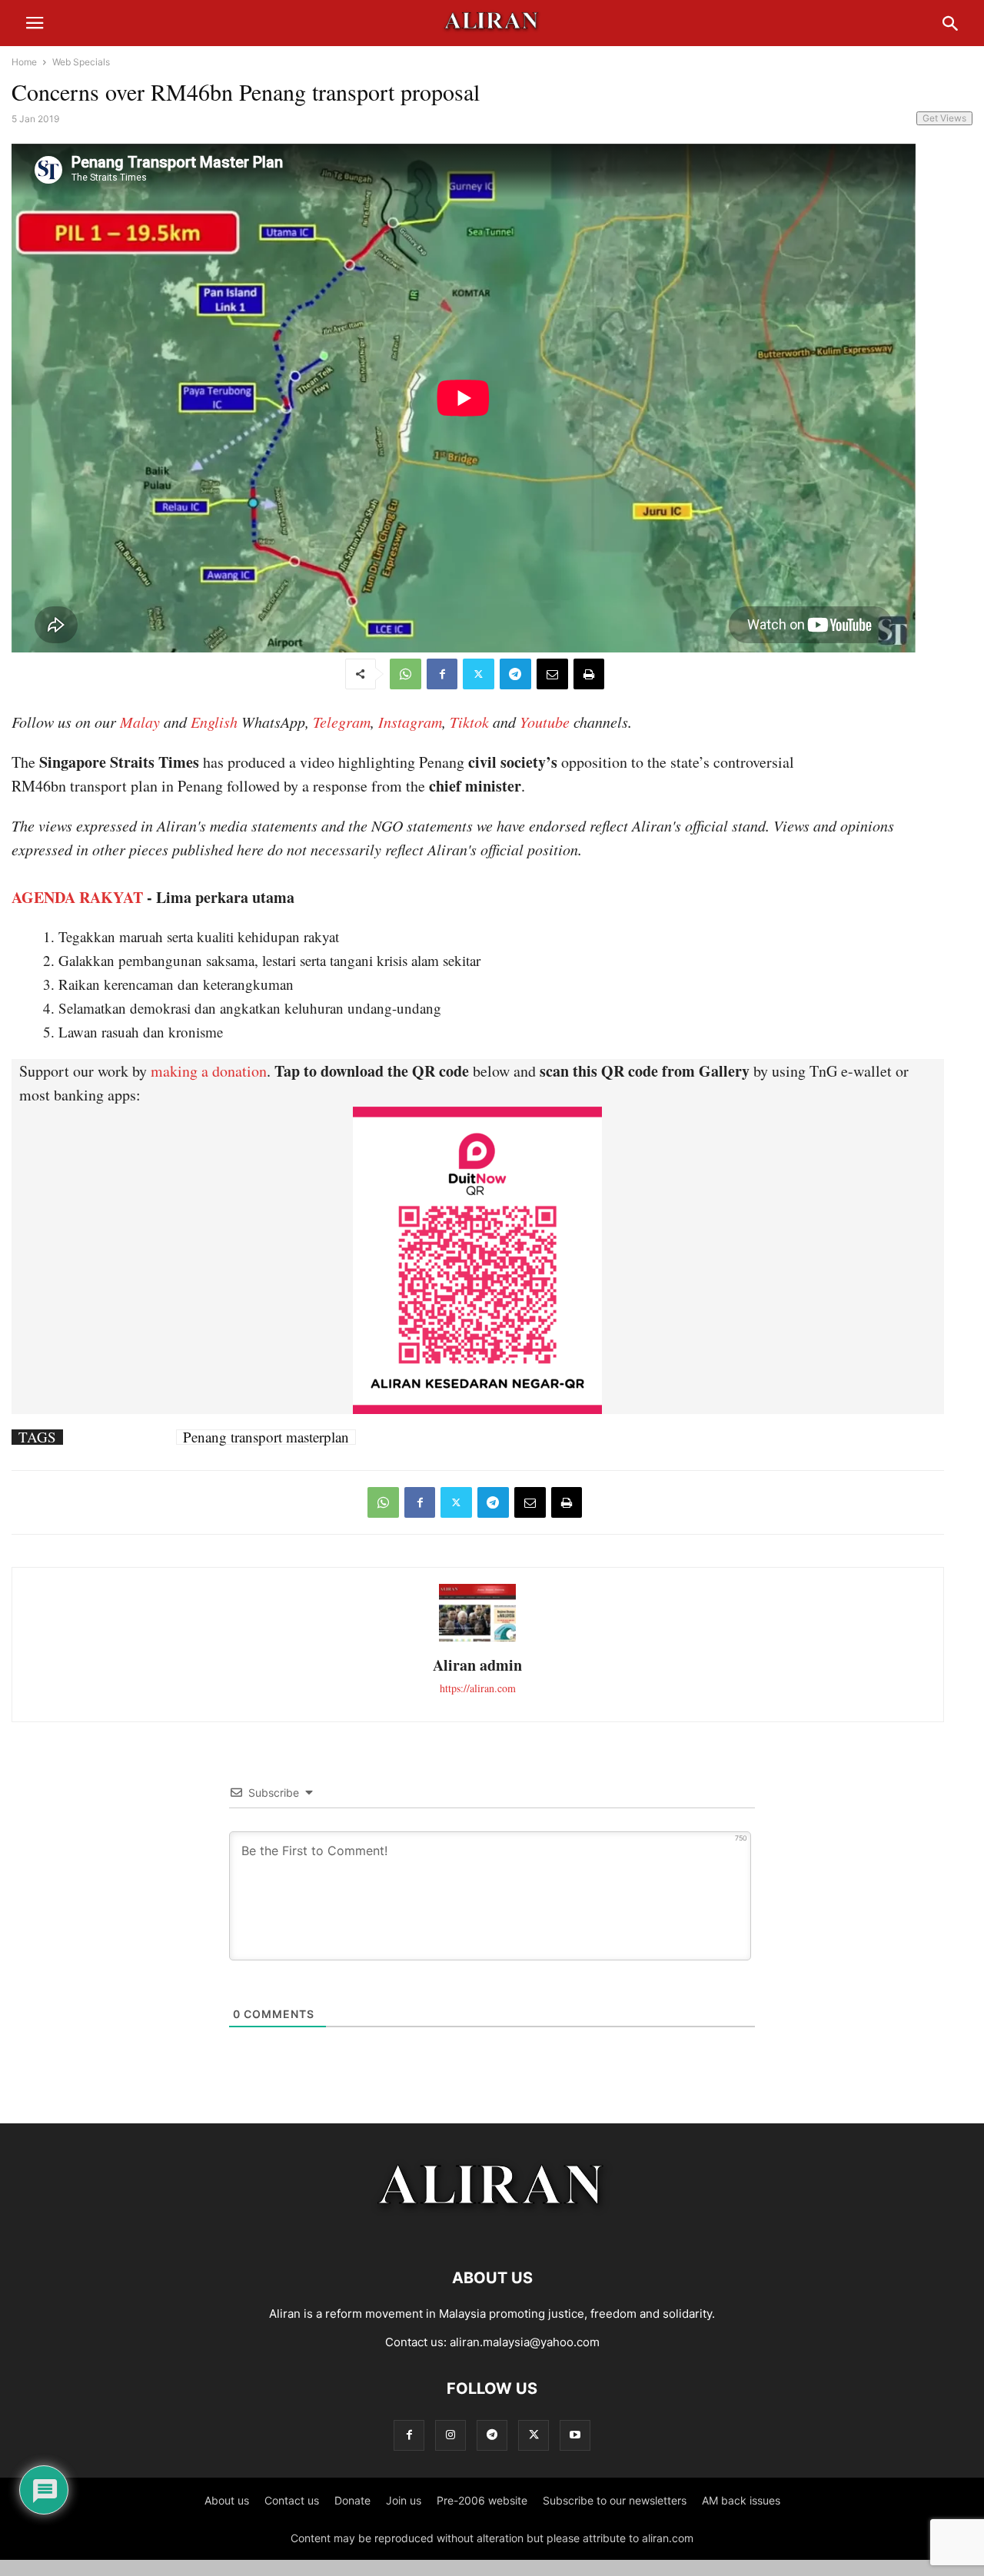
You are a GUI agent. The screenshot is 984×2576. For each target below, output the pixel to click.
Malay (140, 722)
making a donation (209, 1071)
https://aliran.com (478, 1688)
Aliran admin (477, 1665)
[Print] (589, 674)
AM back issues (741, 2500)
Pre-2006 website (482, 2500)
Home (24, 62)
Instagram (410, 722)
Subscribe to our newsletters (615, 2500)
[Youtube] (575, 2435)
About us (227, 2500)
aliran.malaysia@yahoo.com (525, 2342)
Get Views (944, 118)
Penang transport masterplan (266, 1437)
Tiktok (469, 722)
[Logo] (492, 2231)
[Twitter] (479, 674)
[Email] (552, 674)
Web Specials (81, 62)
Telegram (342, 722)
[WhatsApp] (406, 674)
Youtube (545, 722)
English (214, 722)
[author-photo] (477, 1640)
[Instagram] (450, 2435)
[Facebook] (442, 674)
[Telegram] (515, 674)
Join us (404, 2500)
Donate (352, 2500)
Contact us (292, 2500)
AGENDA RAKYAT (77, 897)
